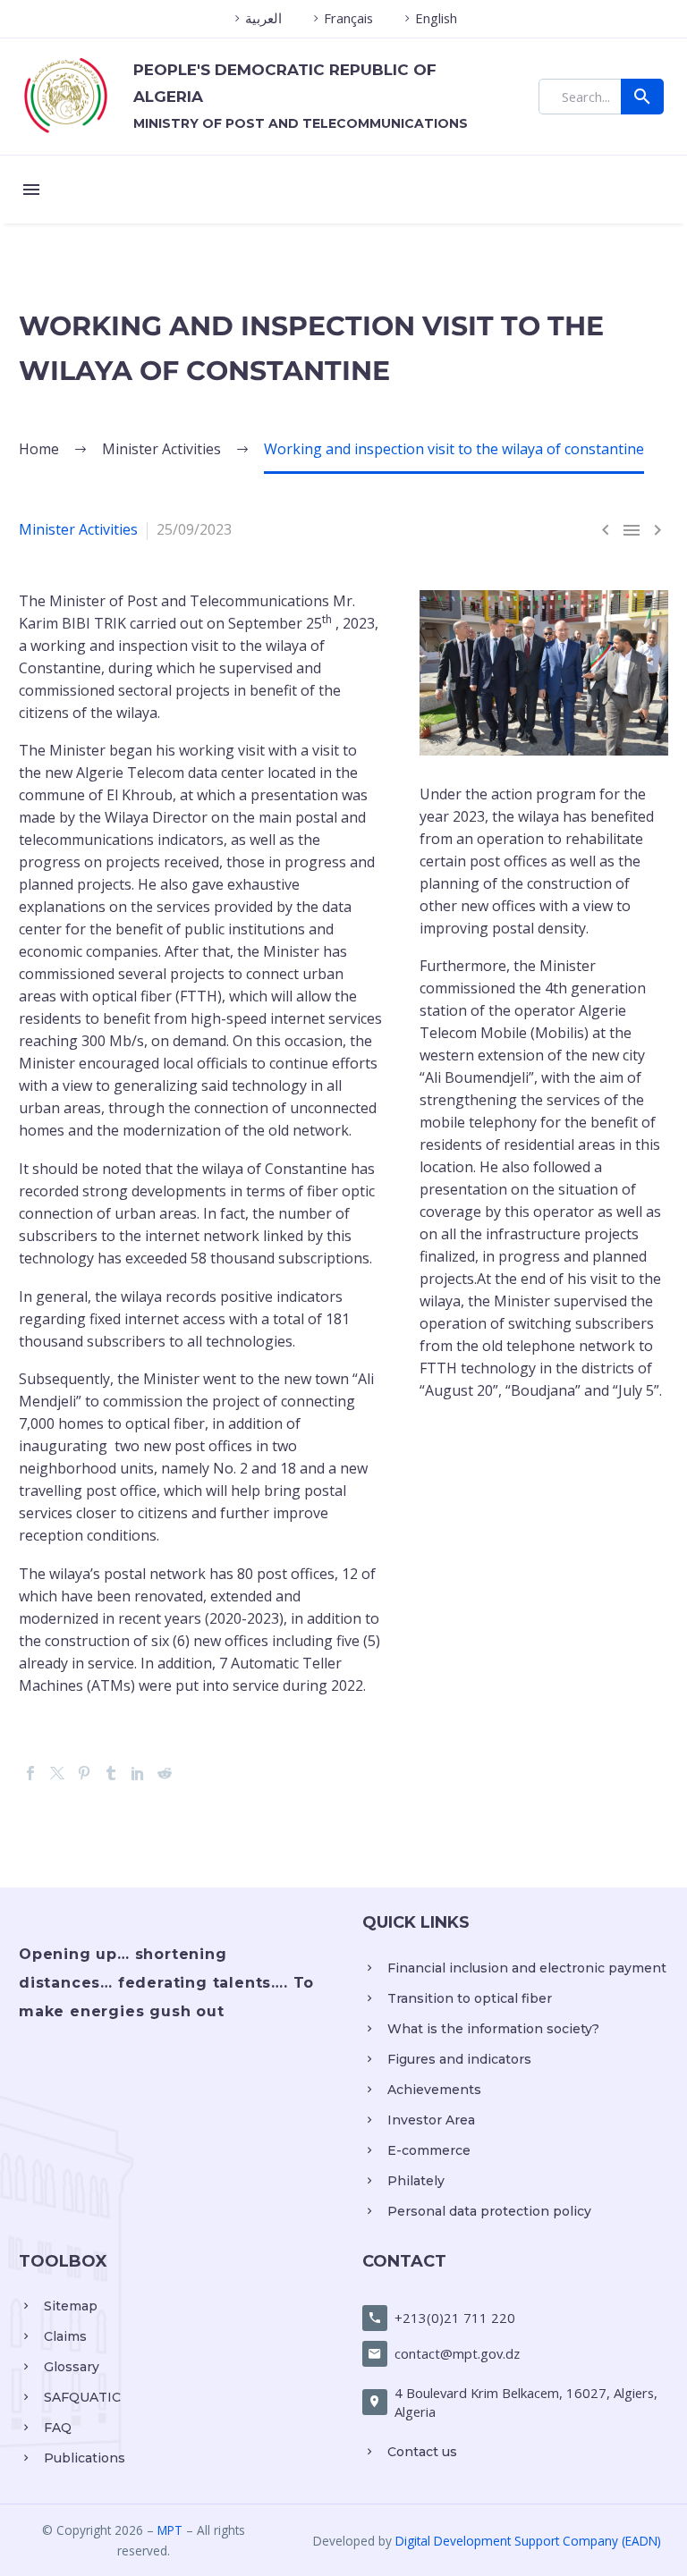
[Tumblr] (111, 1773)
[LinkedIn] (138, 1773)
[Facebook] (30, 1773)
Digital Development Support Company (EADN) (528, 2541)
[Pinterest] (84, 1773)
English (436, 18)
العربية (263, 18)
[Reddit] (165, 1773)
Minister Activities (78, 529)
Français (348, 18)
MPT (170, 2530)
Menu (31, 190)
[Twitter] (57, 1773)
